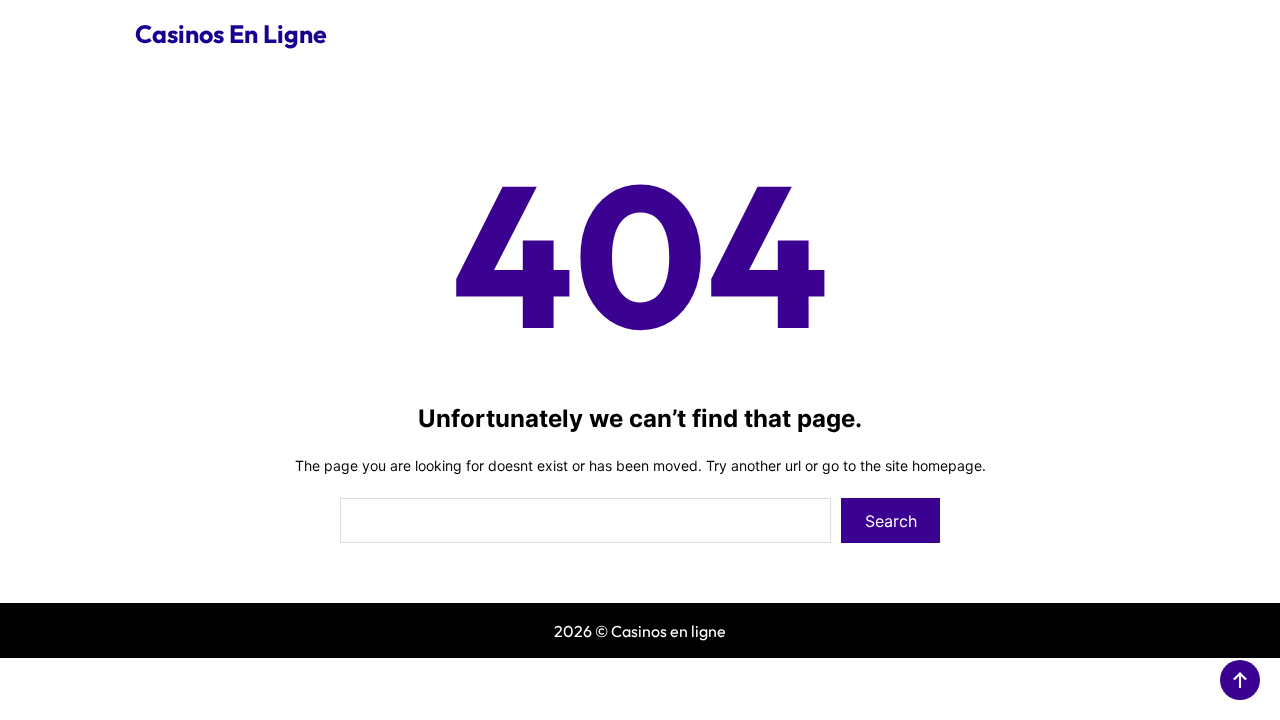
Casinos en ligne (231, 34)
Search (891, 521)
